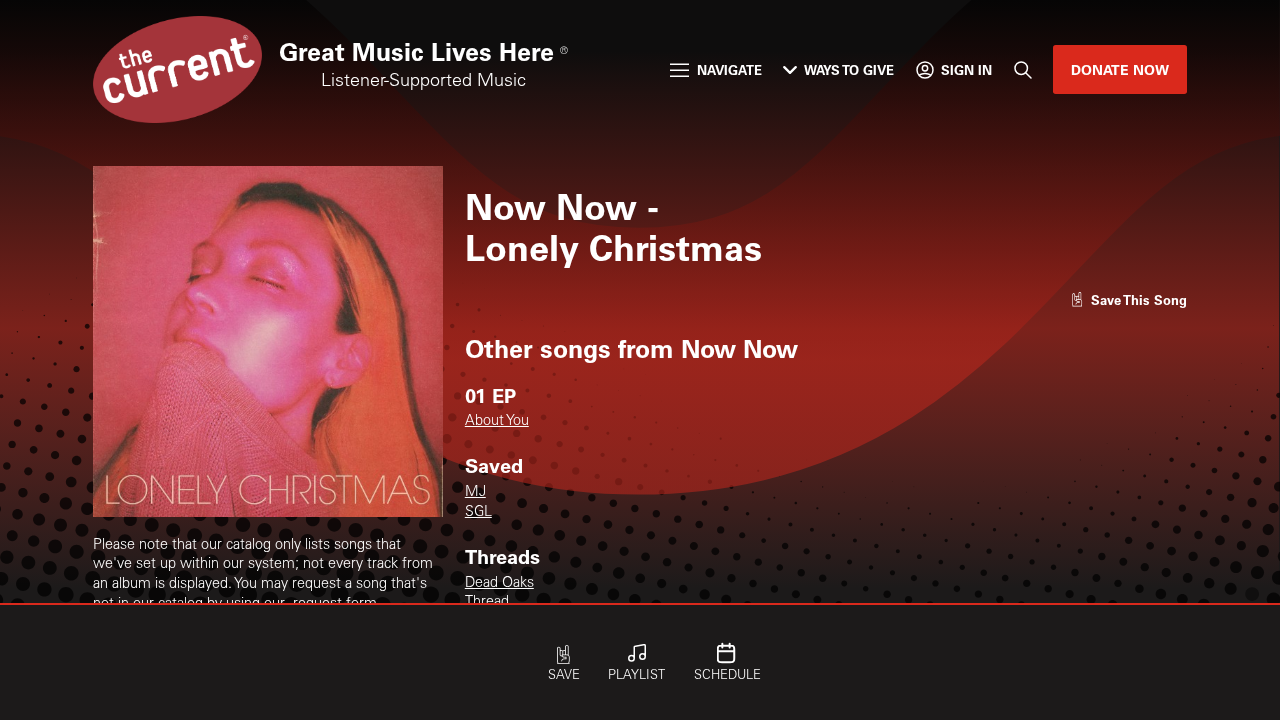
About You (497, 422)
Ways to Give (849, 69)
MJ (475, 493)
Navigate (729, 69)
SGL (478, 513)
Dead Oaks (499, 584)
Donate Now (1120, 69)
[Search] (1022, 69)
